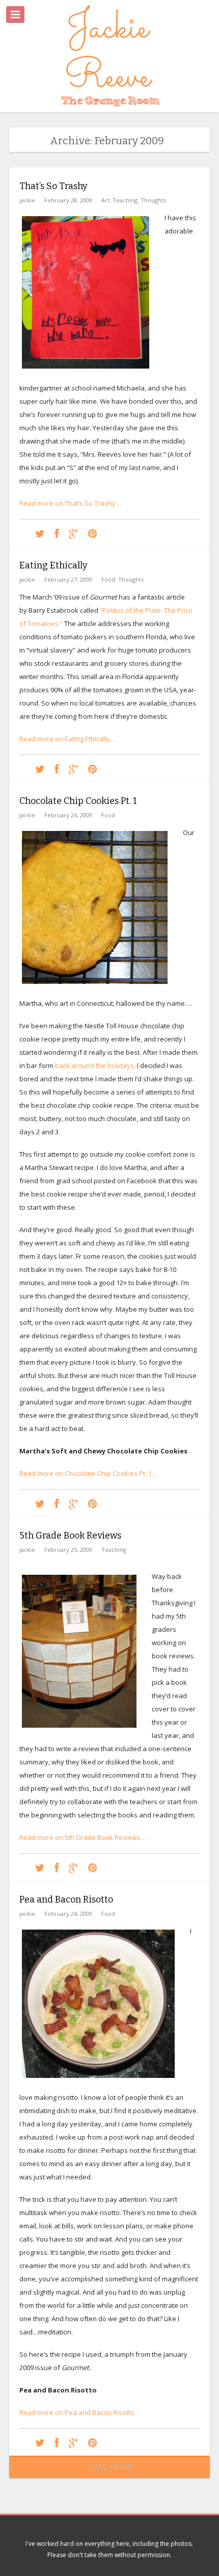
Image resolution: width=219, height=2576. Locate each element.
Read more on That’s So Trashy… (70, 503)
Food (108, 579)
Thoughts (153, 200)
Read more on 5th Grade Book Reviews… (83, 1837)
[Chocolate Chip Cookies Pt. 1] (40, 1503)
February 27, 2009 (68, 579)
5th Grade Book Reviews (70, 1536)
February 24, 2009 (68, 1914)
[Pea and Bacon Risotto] (40, 2442)
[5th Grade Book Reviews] (40, 1867)
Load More (109, 2467)
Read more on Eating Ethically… (67, 739)
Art (105, 200)
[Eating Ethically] (40, 769)
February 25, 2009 (68, 1550)
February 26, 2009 (68, 815)
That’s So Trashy (53, 186)
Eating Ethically (53, 565)
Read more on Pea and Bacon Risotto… (80, 2412)
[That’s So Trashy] (40, 533)
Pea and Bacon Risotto (66, 1900)
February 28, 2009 (68, 200)
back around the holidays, (95, 1065)
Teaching (125, 200)
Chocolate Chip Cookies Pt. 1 (78, 801)
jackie (27, 200)
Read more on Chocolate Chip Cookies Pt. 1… (88, 1473)
